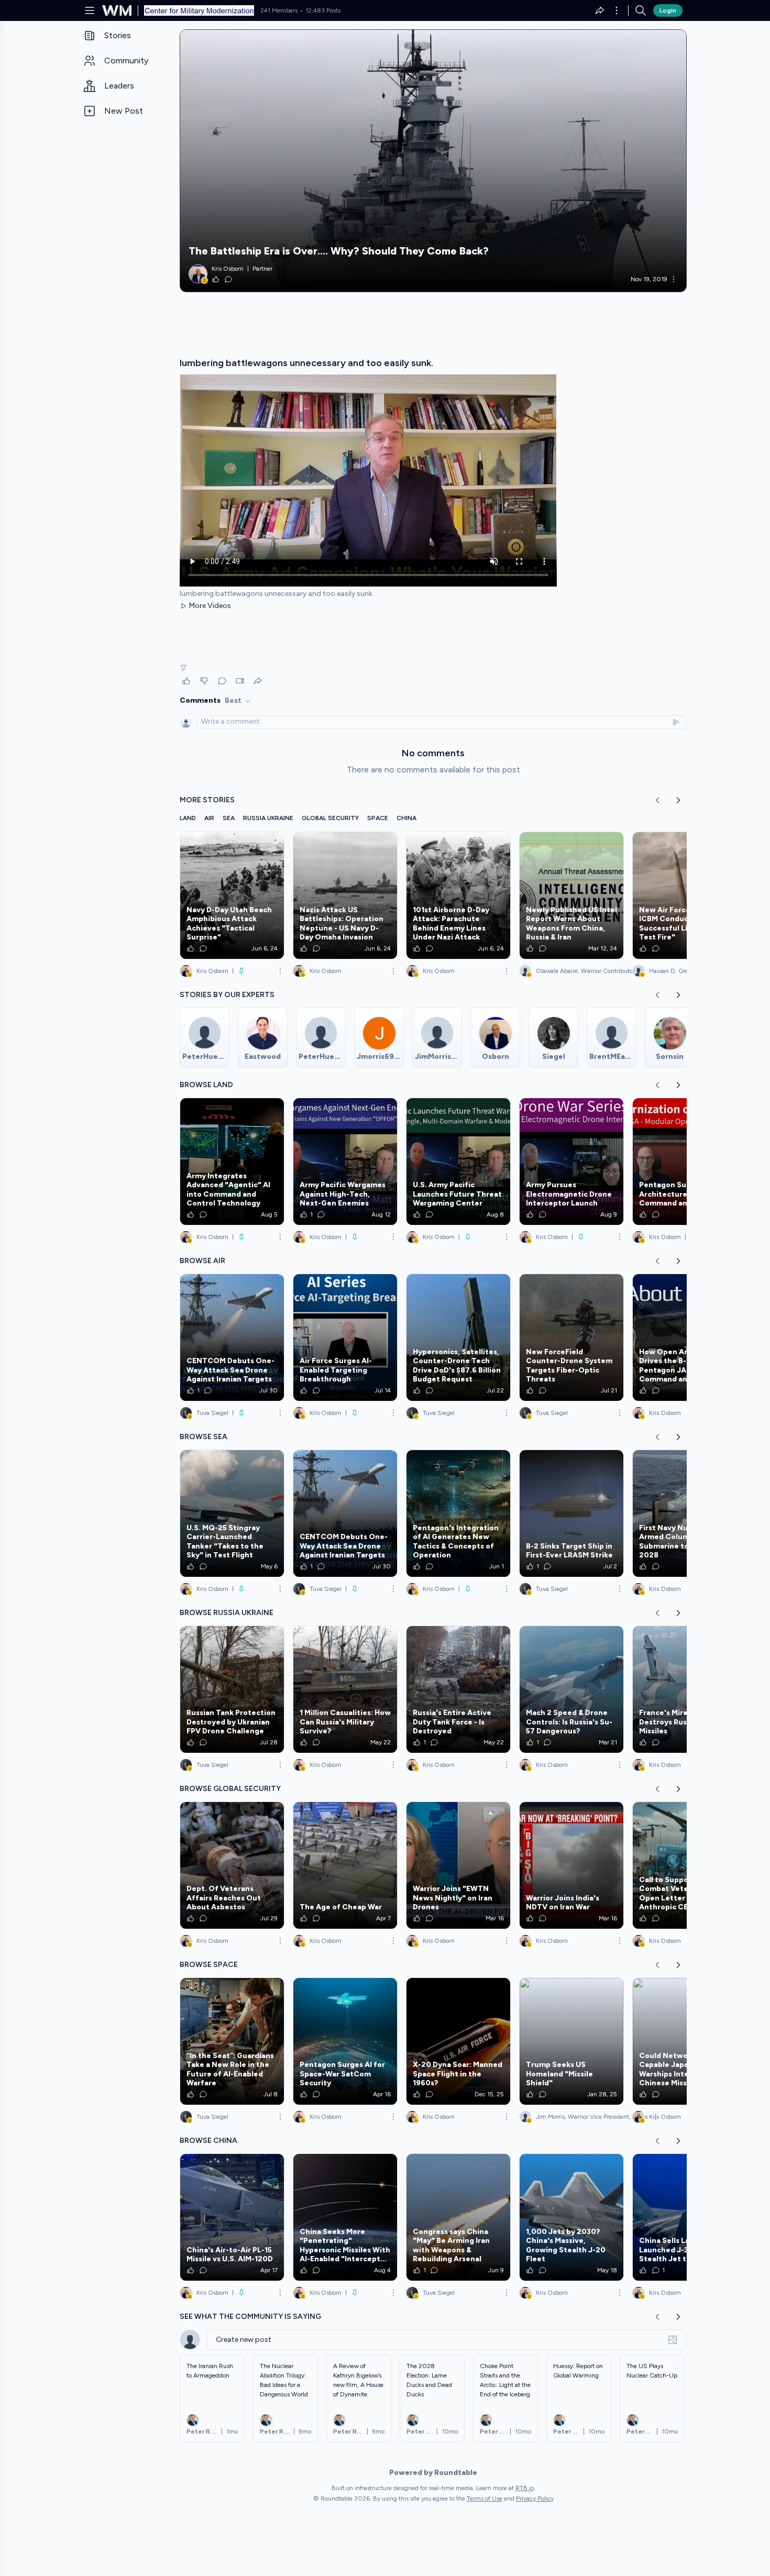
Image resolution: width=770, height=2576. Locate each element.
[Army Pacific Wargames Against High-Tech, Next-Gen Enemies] (345, 1162)
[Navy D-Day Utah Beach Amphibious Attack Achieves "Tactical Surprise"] (232, 895)
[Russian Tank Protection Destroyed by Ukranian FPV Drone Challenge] (232, 1689)
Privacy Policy (535, 2498)
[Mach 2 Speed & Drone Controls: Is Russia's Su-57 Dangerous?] (571, 1689)
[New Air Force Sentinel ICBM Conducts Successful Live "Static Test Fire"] (685, 895)
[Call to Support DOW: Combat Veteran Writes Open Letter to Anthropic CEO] (685, 1865)
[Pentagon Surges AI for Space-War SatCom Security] (345, 2041)
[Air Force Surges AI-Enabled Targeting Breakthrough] (345, 1337)
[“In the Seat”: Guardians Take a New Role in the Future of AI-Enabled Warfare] (232, 2041)
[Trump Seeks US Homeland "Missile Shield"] (571, 2041)
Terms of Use (485, 2498)
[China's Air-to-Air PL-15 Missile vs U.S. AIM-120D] (232, 2217)
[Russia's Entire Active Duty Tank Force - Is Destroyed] (458, 1689)
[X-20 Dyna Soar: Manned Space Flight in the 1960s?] (458, 2041)
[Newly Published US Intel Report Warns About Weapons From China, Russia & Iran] (571, 895)
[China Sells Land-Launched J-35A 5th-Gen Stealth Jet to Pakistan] (685, 2217)
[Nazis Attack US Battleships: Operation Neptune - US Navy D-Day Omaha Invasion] (345, 895)
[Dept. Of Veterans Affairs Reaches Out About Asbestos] (232, 1865)
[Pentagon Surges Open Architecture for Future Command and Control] (685, 1162)
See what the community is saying (250, 2317)
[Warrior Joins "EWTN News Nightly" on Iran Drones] (458, 1865)
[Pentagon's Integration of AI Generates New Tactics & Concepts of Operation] (458, 1513)
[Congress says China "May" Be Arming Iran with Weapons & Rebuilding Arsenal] (458, 2217)
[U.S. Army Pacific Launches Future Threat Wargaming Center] (458, 1162)
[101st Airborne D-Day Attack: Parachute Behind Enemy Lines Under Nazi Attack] (458, 895)
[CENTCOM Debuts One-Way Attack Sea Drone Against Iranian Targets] (232, 1337)
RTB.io (525, 2488)
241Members (279, 10)
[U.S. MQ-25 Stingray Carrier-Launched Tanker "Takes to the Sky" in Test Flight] (232, 1513)
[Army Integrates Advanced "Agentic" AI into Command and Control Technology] (232, 1162)
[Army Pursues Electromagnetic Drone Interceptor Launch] (571, 1162)
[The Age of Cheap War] (345, 1865)
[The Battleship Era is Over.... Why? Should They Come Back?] (433, 161)
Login (668, 10)
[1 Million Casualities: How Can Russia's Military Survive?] (345, 1689)
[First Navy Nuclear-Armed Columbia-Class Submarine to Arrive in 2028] (685, 1513)
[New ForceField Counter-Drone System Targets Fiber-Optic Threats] (571, 1337)
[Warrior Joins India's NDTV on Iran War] (571, 1865)
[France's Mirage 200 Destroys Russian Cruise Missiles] (685, 1689)
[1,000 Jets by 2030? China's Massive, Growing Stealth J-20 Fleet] (571, 2217)
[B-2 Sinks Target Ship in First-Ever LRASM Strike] (571, 1513)
